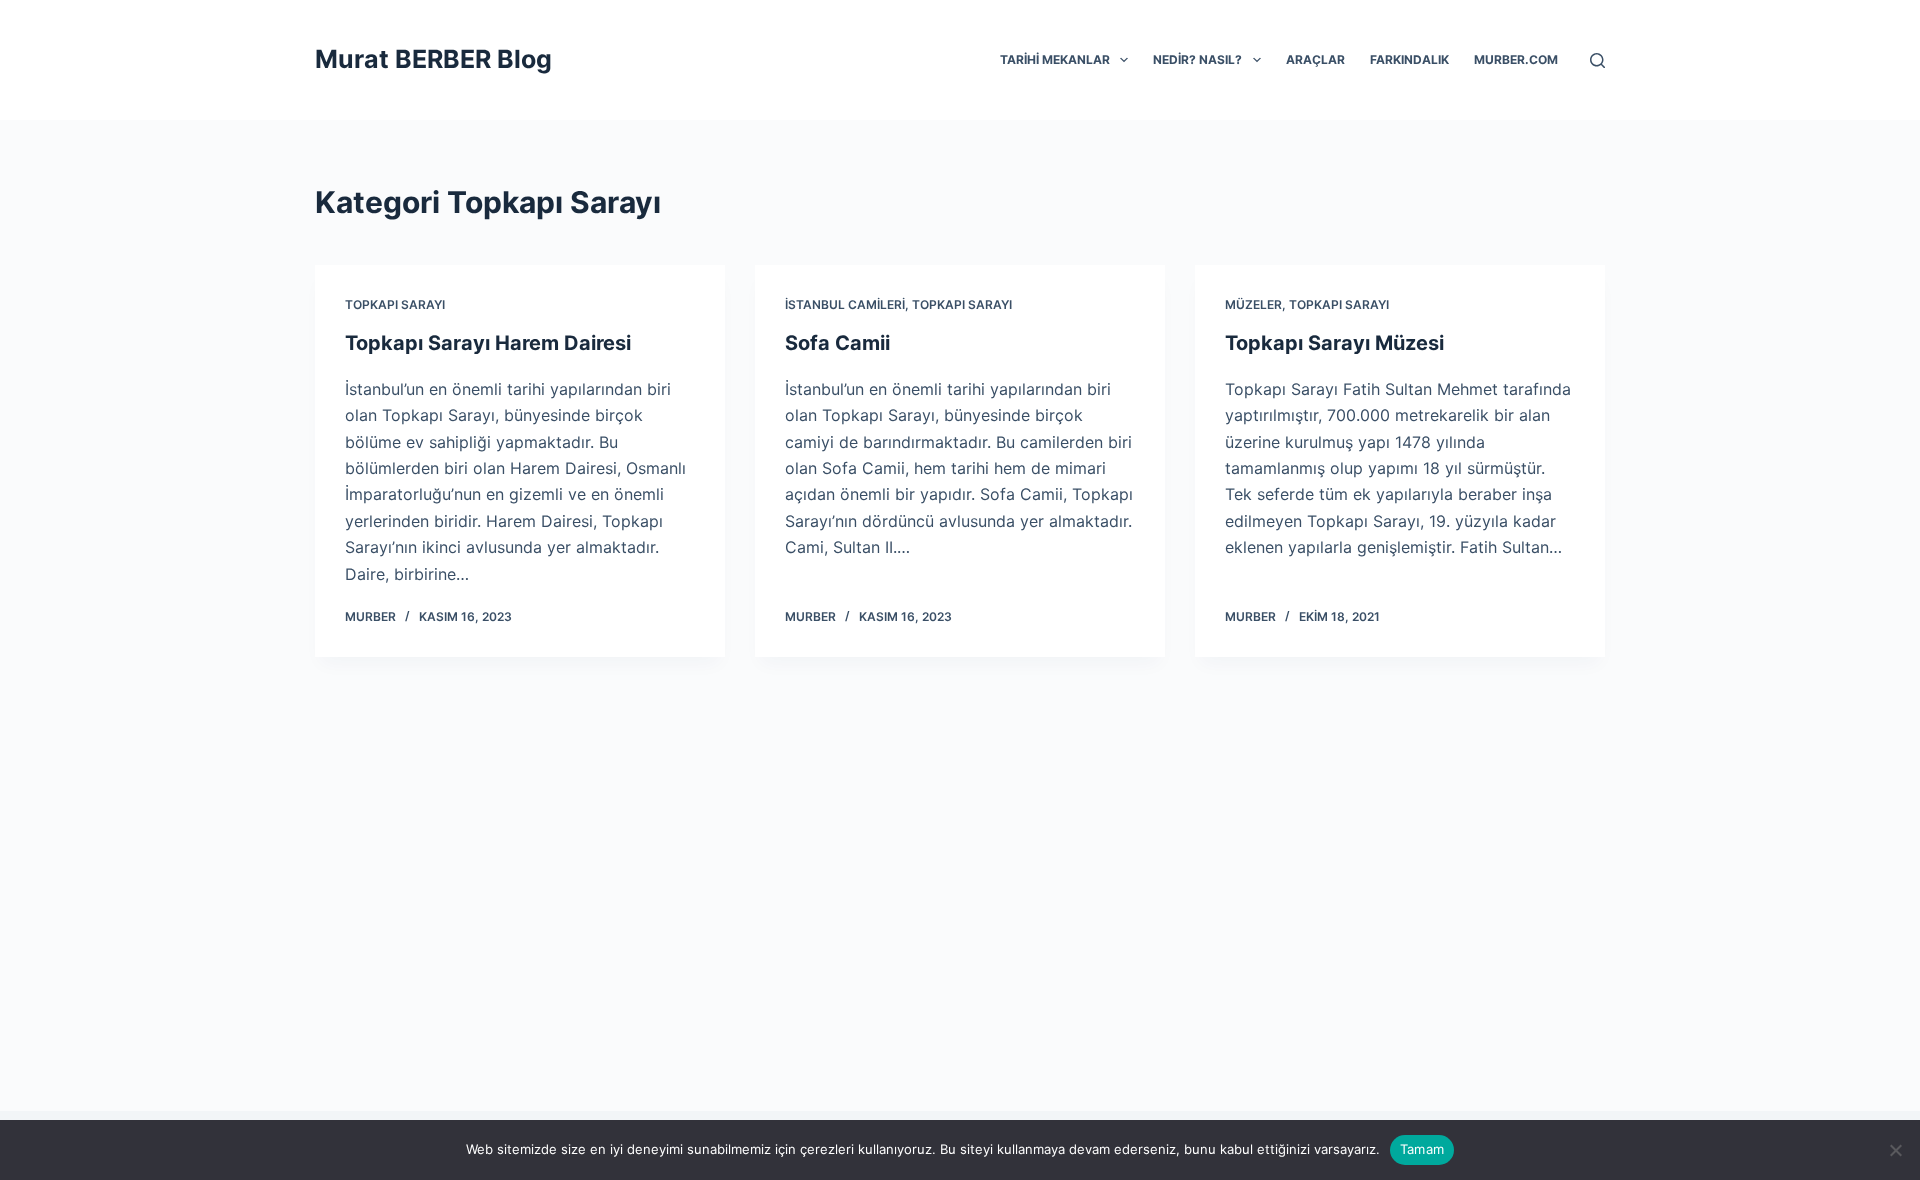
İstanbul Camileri (845, 304)
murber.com (1516, 59)
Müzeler (1253, 304)
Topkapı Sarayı (395, 304)
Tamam (1422, 1149)
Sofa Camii (837, 343)
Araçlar (1315, 59)
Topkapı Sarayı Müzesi (1334, 343)
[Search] (1597, 60)
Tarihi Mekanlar (1055, 59)
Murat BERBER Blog (433, 59)
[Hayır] (1895, 1150)
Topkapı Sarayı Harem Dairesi (488, 343)
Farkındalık (1409, 59)
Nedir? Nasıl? (1197, 59)
